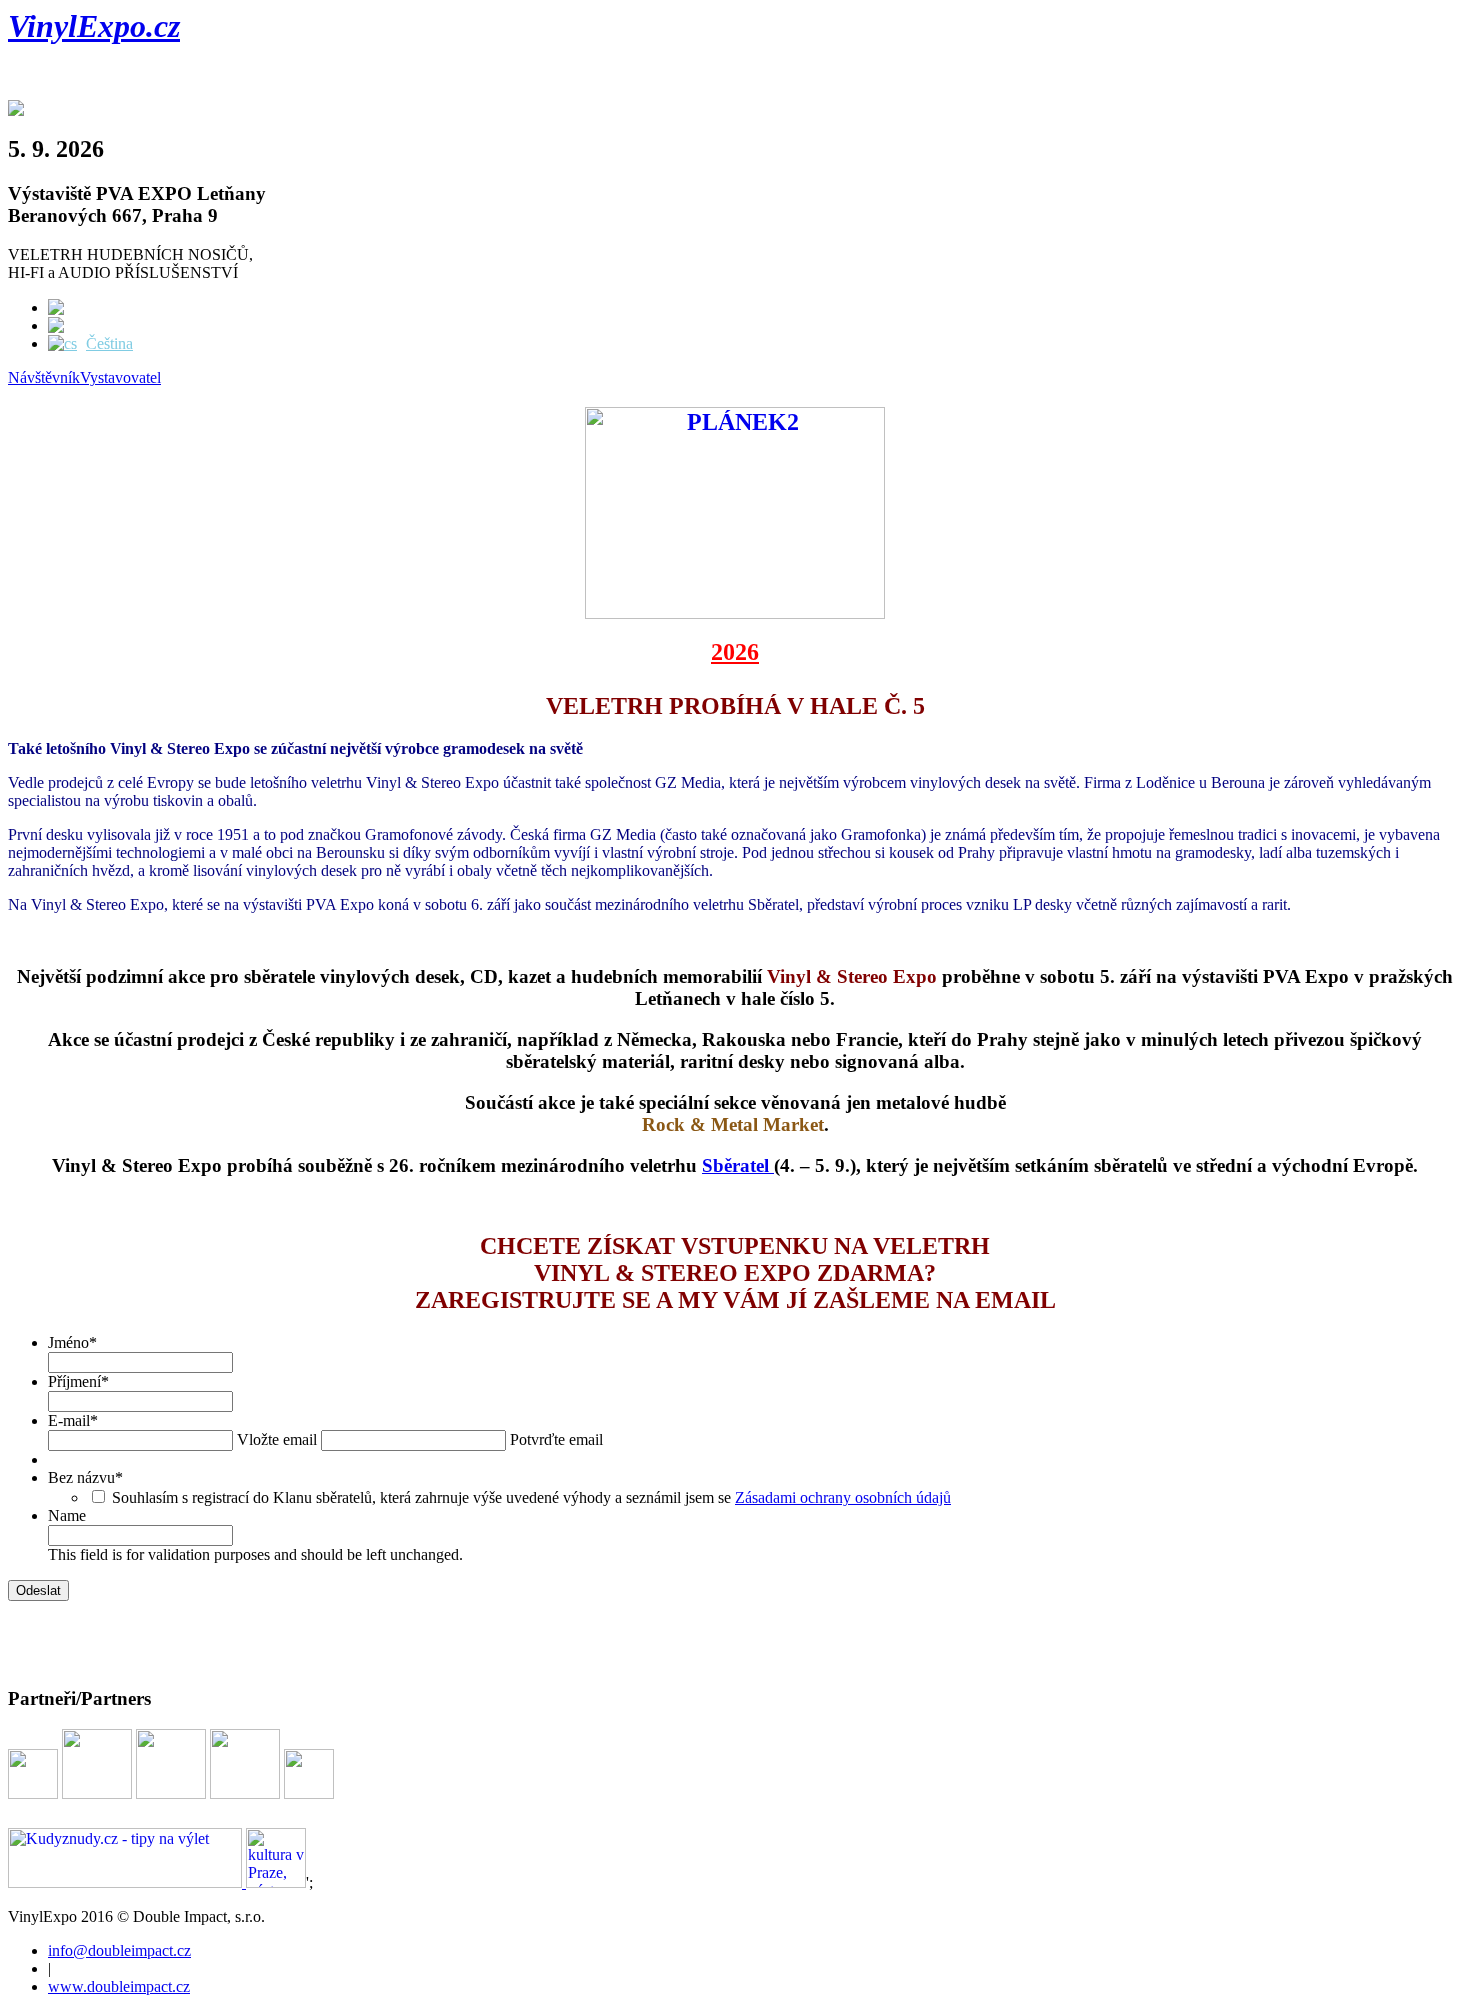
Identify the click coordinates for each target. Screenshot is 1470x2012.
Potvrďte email (556, 1439)
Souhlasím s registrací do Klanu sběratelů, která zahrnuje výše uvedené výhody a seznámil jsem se (531, 1497)
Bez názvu (85, 1477)
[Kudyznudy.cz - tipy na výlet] (127, 1882)
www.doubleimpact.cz (119, 1986)
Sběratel (738, 1165)
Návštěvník (44, 377)
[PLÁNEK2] (735, 611)
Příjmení (78, 1381)
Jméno (72, 1342)
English (112, 307)
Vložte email (277, 1439)
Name (67, 1515)
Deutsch (114, 325)
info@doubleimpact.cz (119, 1950)
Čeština (109, 343)
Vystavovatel (120, 377)
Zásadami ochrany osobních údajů (843, 1497)
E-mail (73, 1420)
